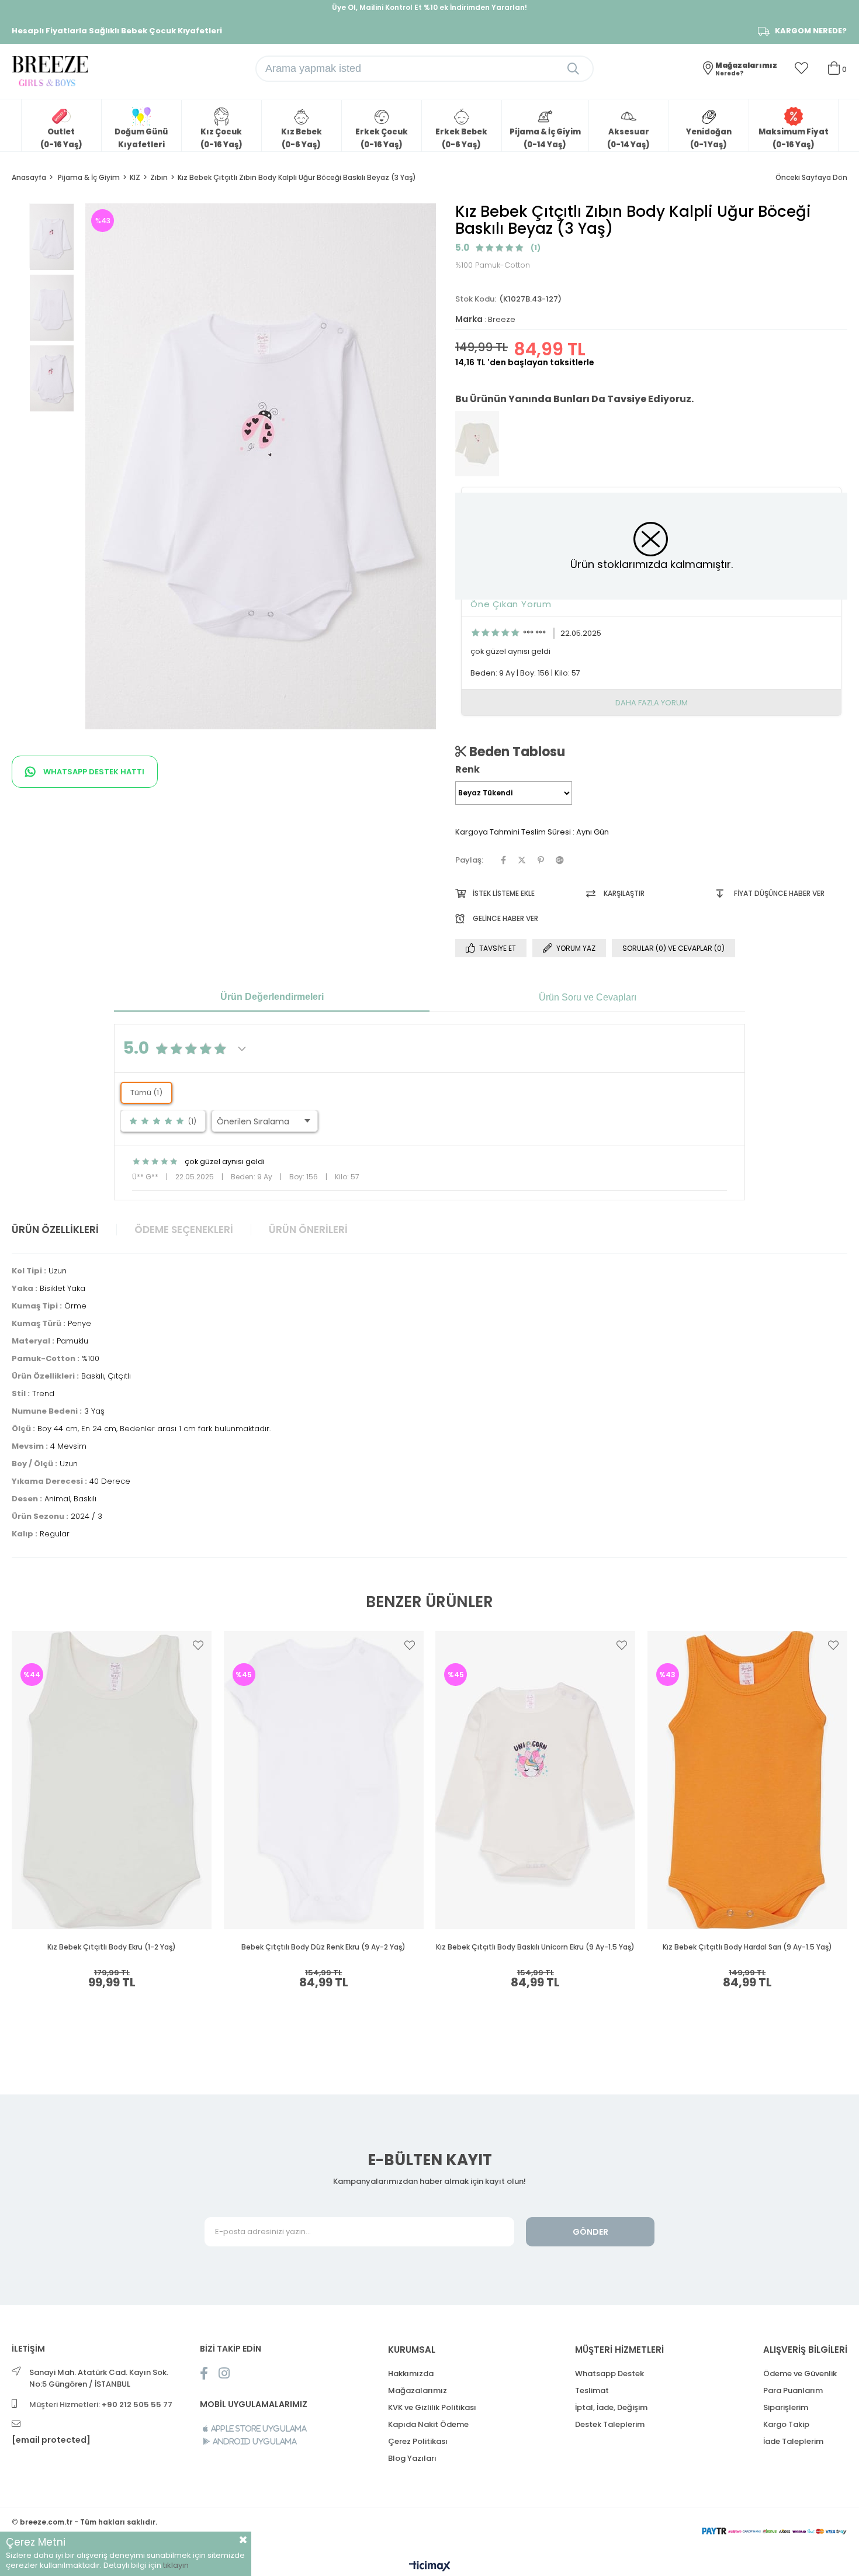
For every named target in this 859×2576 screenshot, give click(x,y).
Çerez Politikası (418, 2441)
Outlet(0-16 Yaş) (61, 138)
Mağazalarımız (418, 2390)
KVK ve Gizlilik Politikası (432, 2407)
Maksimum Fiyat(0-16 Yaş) (794, 138)
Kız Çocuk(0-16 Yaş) (221, 138)
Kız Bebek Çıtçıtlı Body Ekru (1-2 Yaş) (112, 1947)
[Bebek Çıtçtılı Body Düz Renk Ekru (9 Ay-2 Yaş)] (324, 1780)
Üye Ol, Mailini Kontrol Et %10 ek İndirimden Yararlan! (430, 7)
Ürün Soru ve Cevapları (588, 997)
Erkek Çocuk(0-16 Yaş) (382, 138)
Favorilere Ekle (198, 1645)
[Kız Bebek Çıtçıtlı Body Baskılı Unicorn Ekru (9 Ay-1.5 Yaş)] (536, 1780)
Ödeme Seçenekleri (184, 1230)
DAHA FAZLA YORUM (652, 703)
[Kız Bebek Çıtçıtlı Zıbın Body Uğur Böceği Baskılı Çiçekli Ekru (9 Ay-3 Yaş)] (477, 444)
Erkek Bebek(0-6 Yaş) (461, 138)
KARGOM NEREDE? (811, 31)
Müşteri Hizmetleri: (101, 2404)
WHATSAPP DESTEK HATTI (93, 772)
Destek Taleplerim (610, 2424)
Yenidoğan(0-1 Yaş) (709, 138)
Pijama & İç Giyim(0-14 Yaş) (545, 138)
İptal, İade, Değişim (611, 2407)
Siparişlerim (786, 2407)
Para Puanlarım (793, 2390)
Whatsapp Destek (609, 2374)
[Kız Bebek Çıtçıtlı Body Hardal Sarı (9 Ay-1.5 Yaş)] (748, 1780)
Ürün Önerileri (308, 1230)
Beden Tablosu (516, 752)
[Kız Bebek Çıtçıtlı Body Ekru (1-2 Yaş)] (112, 1780)
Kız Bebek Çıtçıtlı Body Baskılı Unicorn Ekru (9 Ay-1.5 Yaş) (535, 1947)
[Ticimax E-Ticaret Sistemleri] (430, 2567)
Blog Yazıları (412, 2458)
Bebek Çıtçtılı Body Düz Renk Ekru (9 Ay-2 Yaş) (323, 1947)
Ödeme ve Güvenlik (800, 2374)
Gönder (590, 2232)
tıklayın (176, 2565)
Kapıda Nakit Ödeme (428, 2424)
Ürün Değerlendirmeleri (272, 997)
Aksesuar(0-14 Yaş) (628, 138)
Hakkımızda (411, 2374)
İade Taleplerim (793, 2441)
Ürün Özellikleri (55, 1230)
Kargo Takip (786, 2424)
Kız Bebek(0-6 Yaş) (302, 138)
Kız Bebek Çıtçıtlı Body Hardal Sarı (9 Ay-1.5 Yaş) (747, 1947)
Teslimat (592, 2390)
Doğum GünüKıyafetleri (141, 138)
